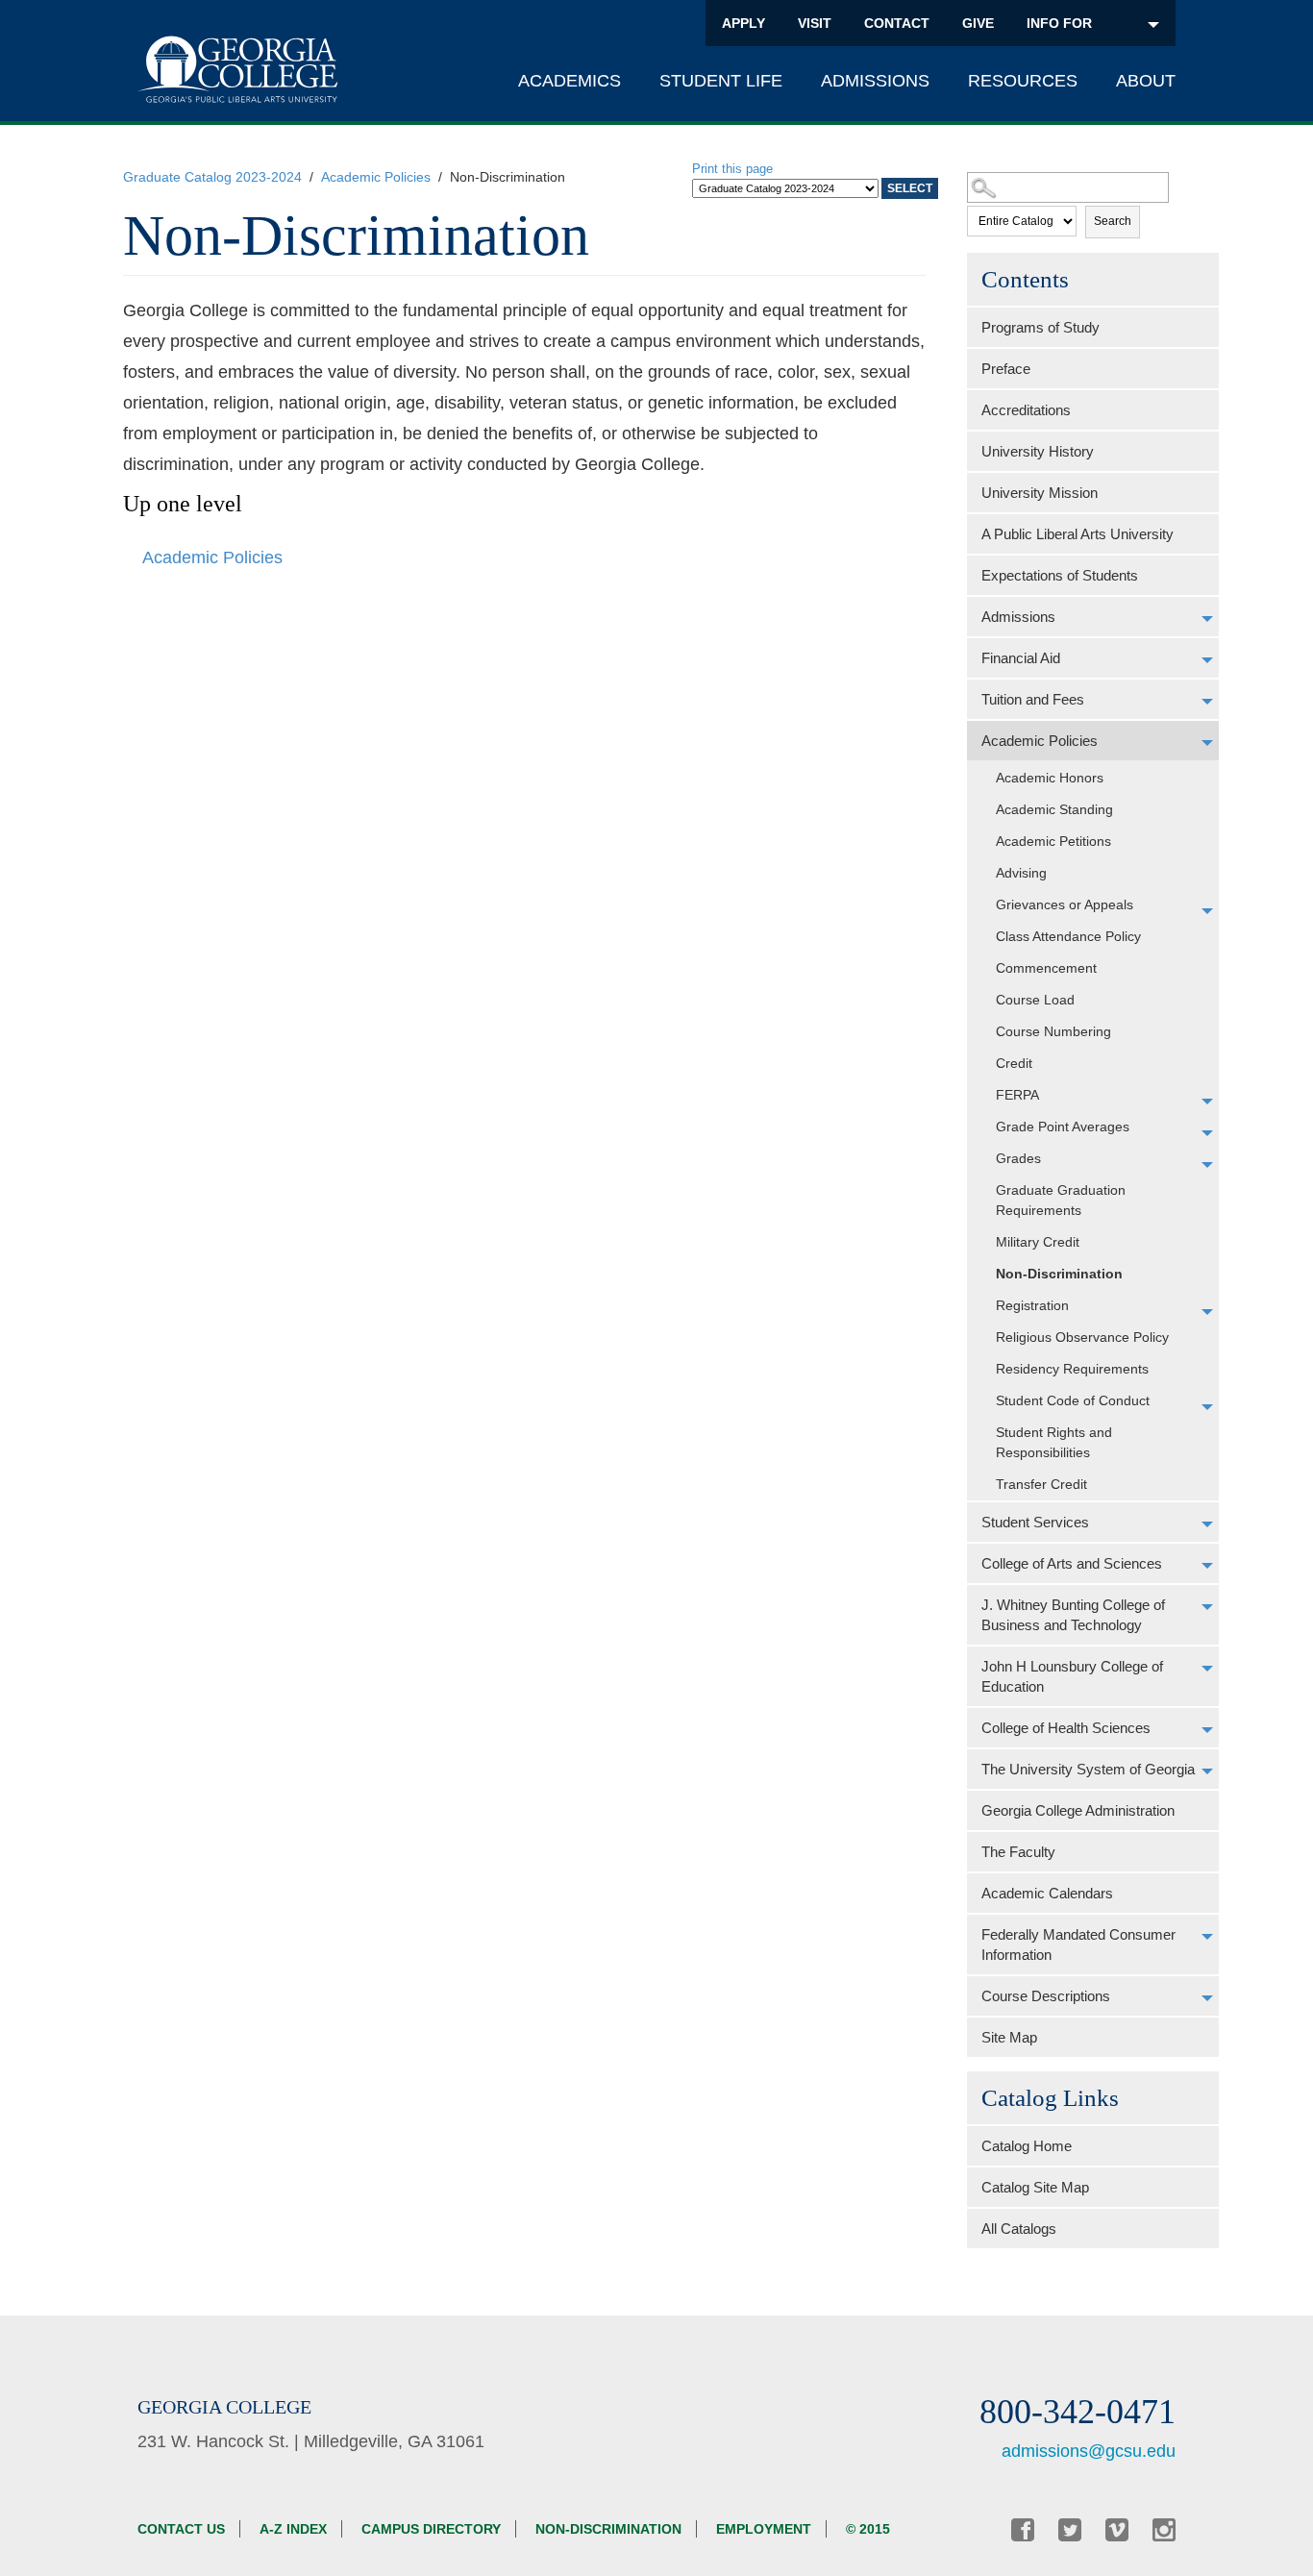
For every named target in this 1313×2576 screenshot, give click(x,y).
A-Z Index (293, 2529)
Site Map (1009, 2037)
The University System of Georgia (1088, 1769)
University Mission (1040, 493)
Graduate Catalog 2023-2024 (212, 177)
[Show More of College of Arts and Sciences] (1207, 1566)
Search (1113, 221)
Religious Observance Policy (1082, 1337)
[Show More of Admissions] (1207, 619)
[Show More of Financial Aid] (1207, 660)
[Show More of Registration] (1207, 1312)
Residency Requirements (1072, 1369)
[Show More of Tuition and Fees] (1207, 702)
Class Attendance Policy (1068, 936)
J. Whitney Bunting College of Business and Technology (1073, 1615)
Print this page (732, 169)
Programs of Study (1040, 327)
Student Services (1035, 1522)
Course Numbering (1053, 1031)
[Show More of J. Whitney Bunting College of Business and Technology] (1207, 1607)
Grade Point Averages (1063, 1127)
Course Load (1035, 1000)
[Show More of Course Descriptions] (1207, 1998)
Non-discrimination (608, 2529)
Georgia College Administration (1078, 1810)
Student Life (721, 81)
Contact (897, 23)
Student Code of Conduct (1073, 1400)
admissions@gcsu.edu (1089, 2451)
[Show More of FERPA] (1207, 1102)
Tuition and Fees (1033, 699)
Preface (1006, 369)
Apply (743, 23)
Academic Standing (1054, 809)
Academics (570, 81)
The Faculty (1018, 1852)
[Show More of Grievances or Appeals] (1207, 911)
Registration (1032, 1305)
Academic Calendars (1047, 1893)
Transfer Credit (1041, 1484)
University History (1038, 451)
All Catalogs (1019, 2229)
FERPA (1017, 1095)
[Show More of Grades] (1207, 1165)
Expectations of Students (1060, 575)
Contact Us (181, 2529)
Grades (1018, 1158)
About (1146, 81)
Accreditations (1026, 410)
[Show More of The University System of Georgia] (1207, 1771)
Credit (1014, 1063)
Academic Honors (1050, 778)
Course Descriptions (1046, 1996)
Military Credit (1038, 1242)
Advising (1021, 873)
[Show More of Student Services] (1207, 1524)
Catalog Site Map (1035, 2187)
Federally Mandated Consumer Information (1078, 1944)
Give (978, 23)
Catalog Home (1027, 2146)
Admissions (875, 81)
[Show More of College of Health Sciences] (1207, 1730)
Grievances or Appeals (1065, 904)
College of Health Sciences (1066, 1728)
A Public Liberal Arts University (1078, 534)
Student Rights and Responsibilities (1054, 1442)
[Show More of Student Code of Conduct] (1207, 1407)
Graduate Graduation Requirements (1061, 1200)
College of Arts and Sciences (1072, 1563)
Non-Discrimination (1059, 1274)
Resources (1023, 81)
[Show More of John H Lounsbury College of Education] (1207, 1669)
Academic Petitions (1053, 841)
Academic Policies (376, 177)
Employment (764, 2529)
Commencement (1046, 968)
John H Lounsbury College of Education (1072, 1676)
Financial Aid (1021, 658)
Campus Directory (431, 2529)
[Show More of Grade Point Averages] (1207, 1133)
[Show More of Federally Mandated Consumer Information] (1207, 1937)
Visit (815, 23)
